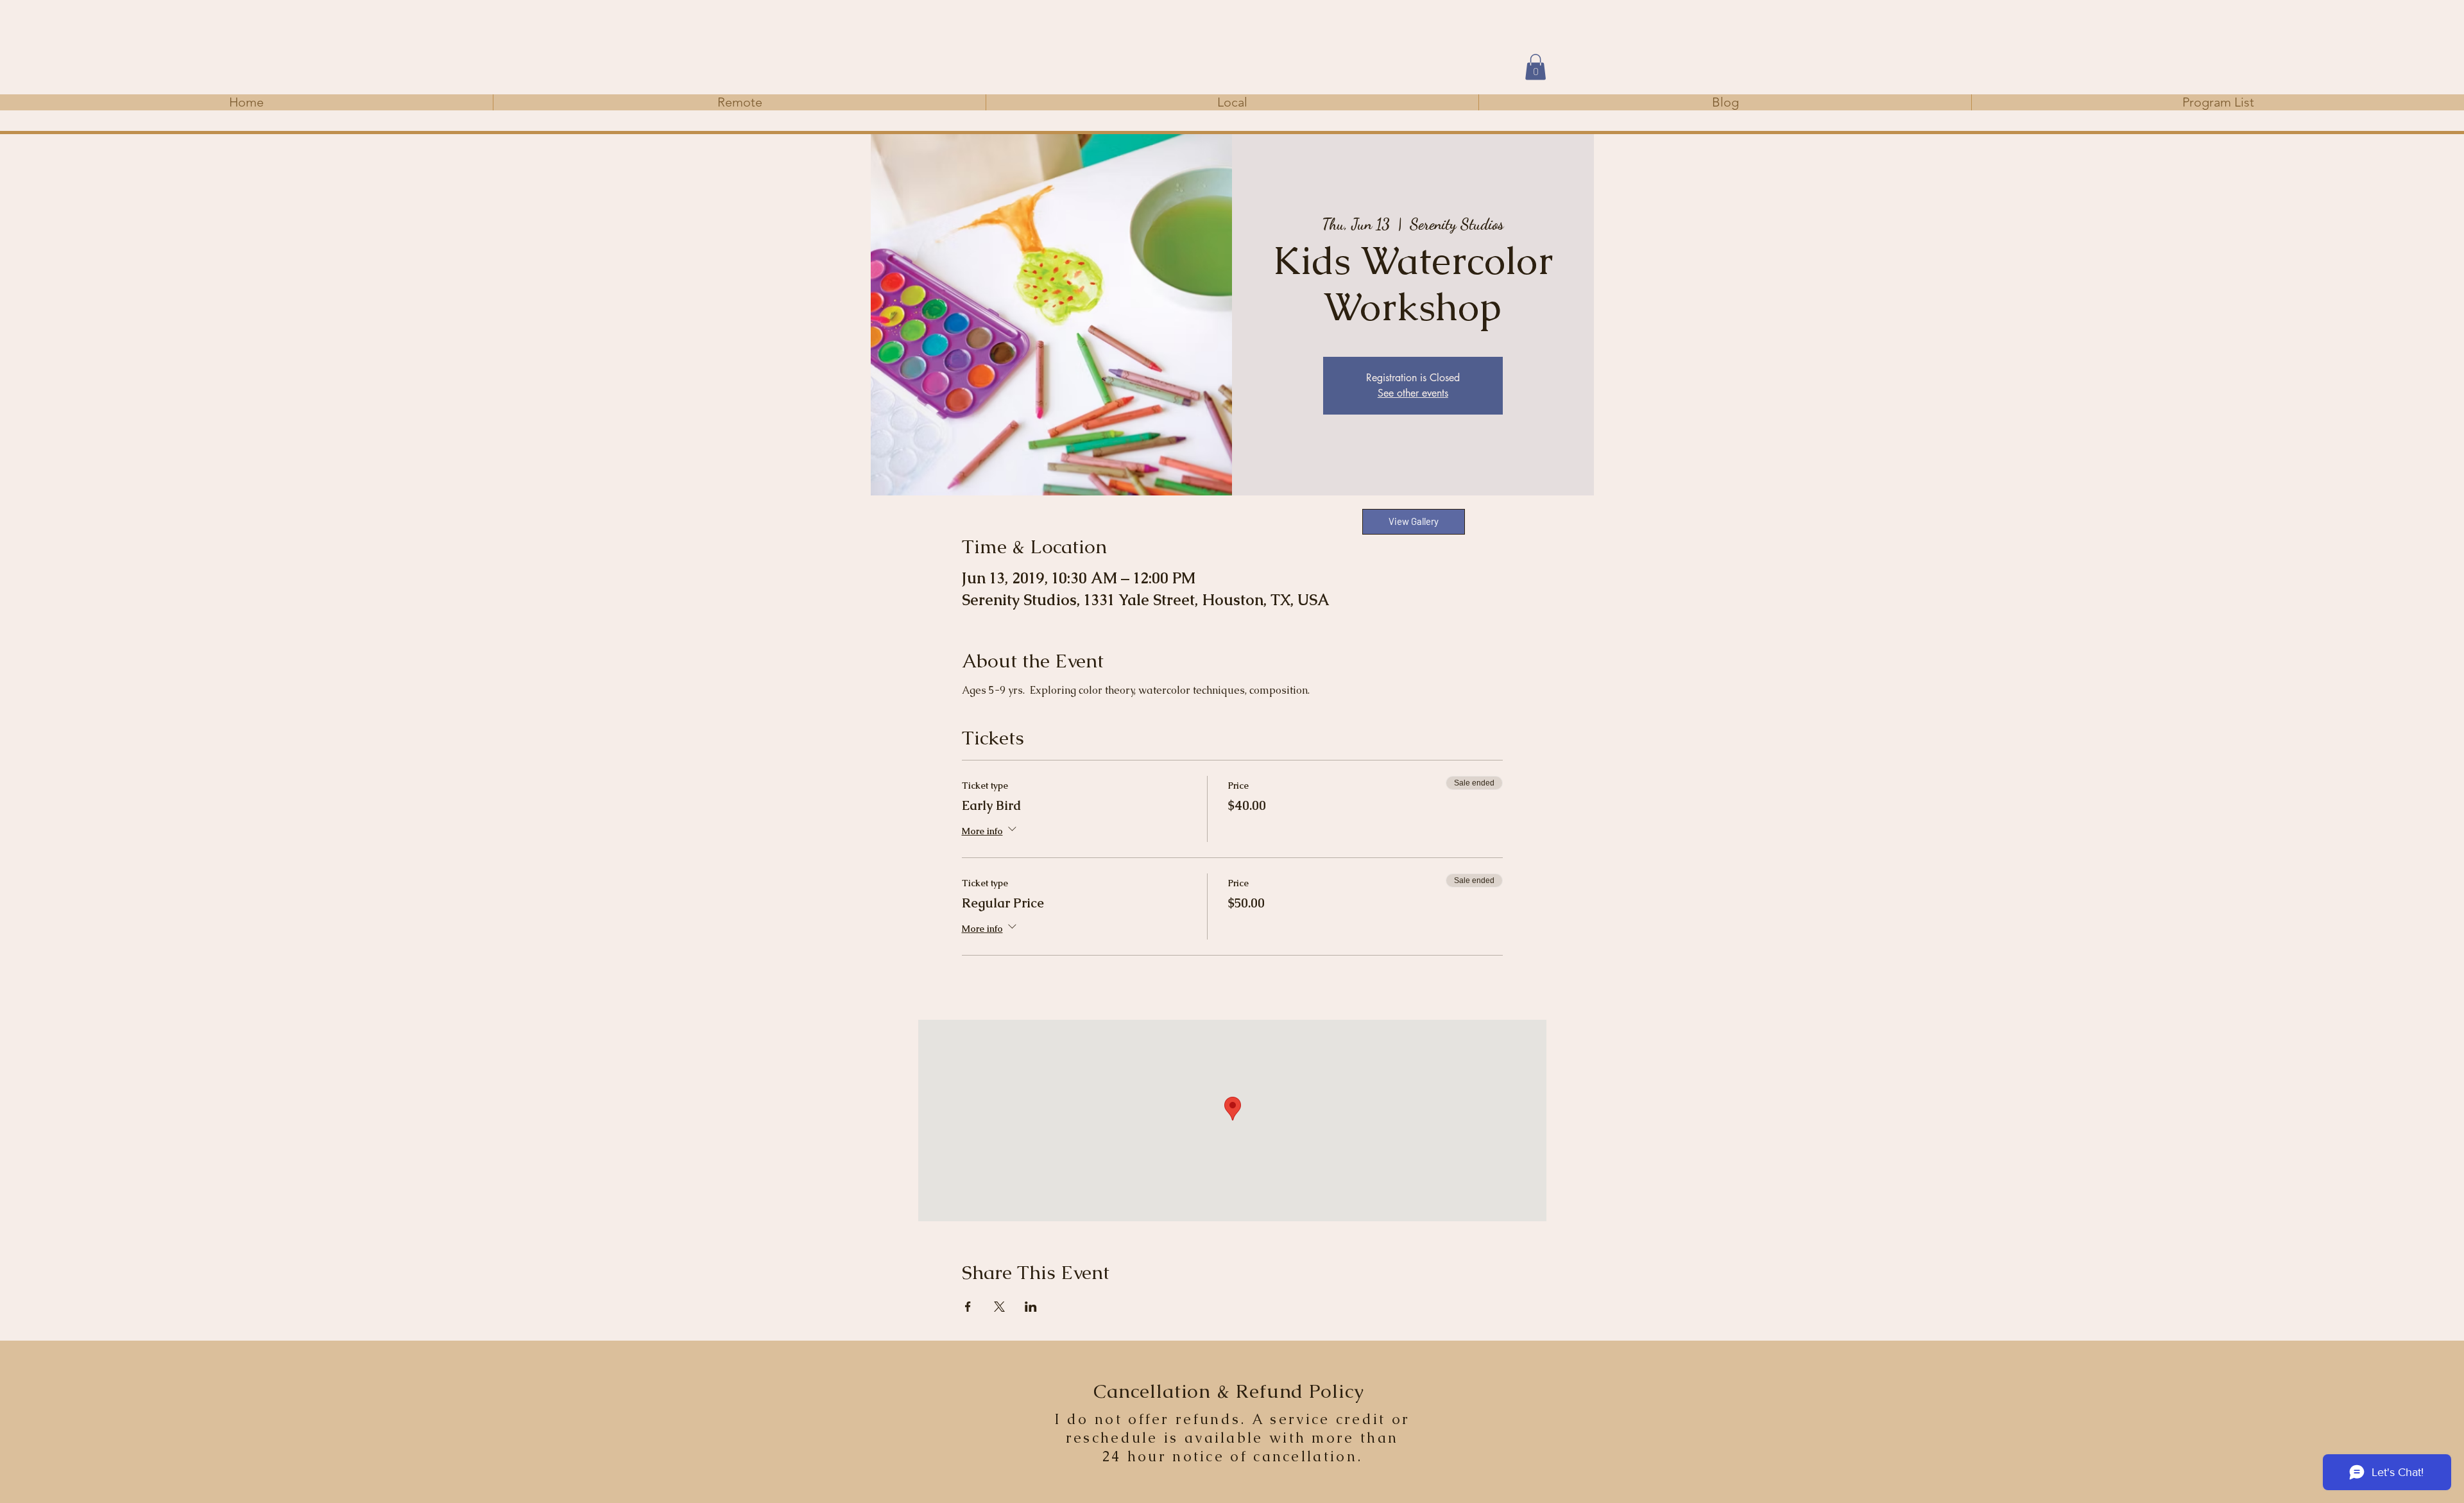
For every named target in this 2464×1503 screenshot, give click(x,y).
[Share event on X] (999, 1307)
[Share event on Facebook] (968, 1307)
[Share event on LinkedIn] (1031, 1307)
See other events (1413, 393)
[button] (1536, 67)
